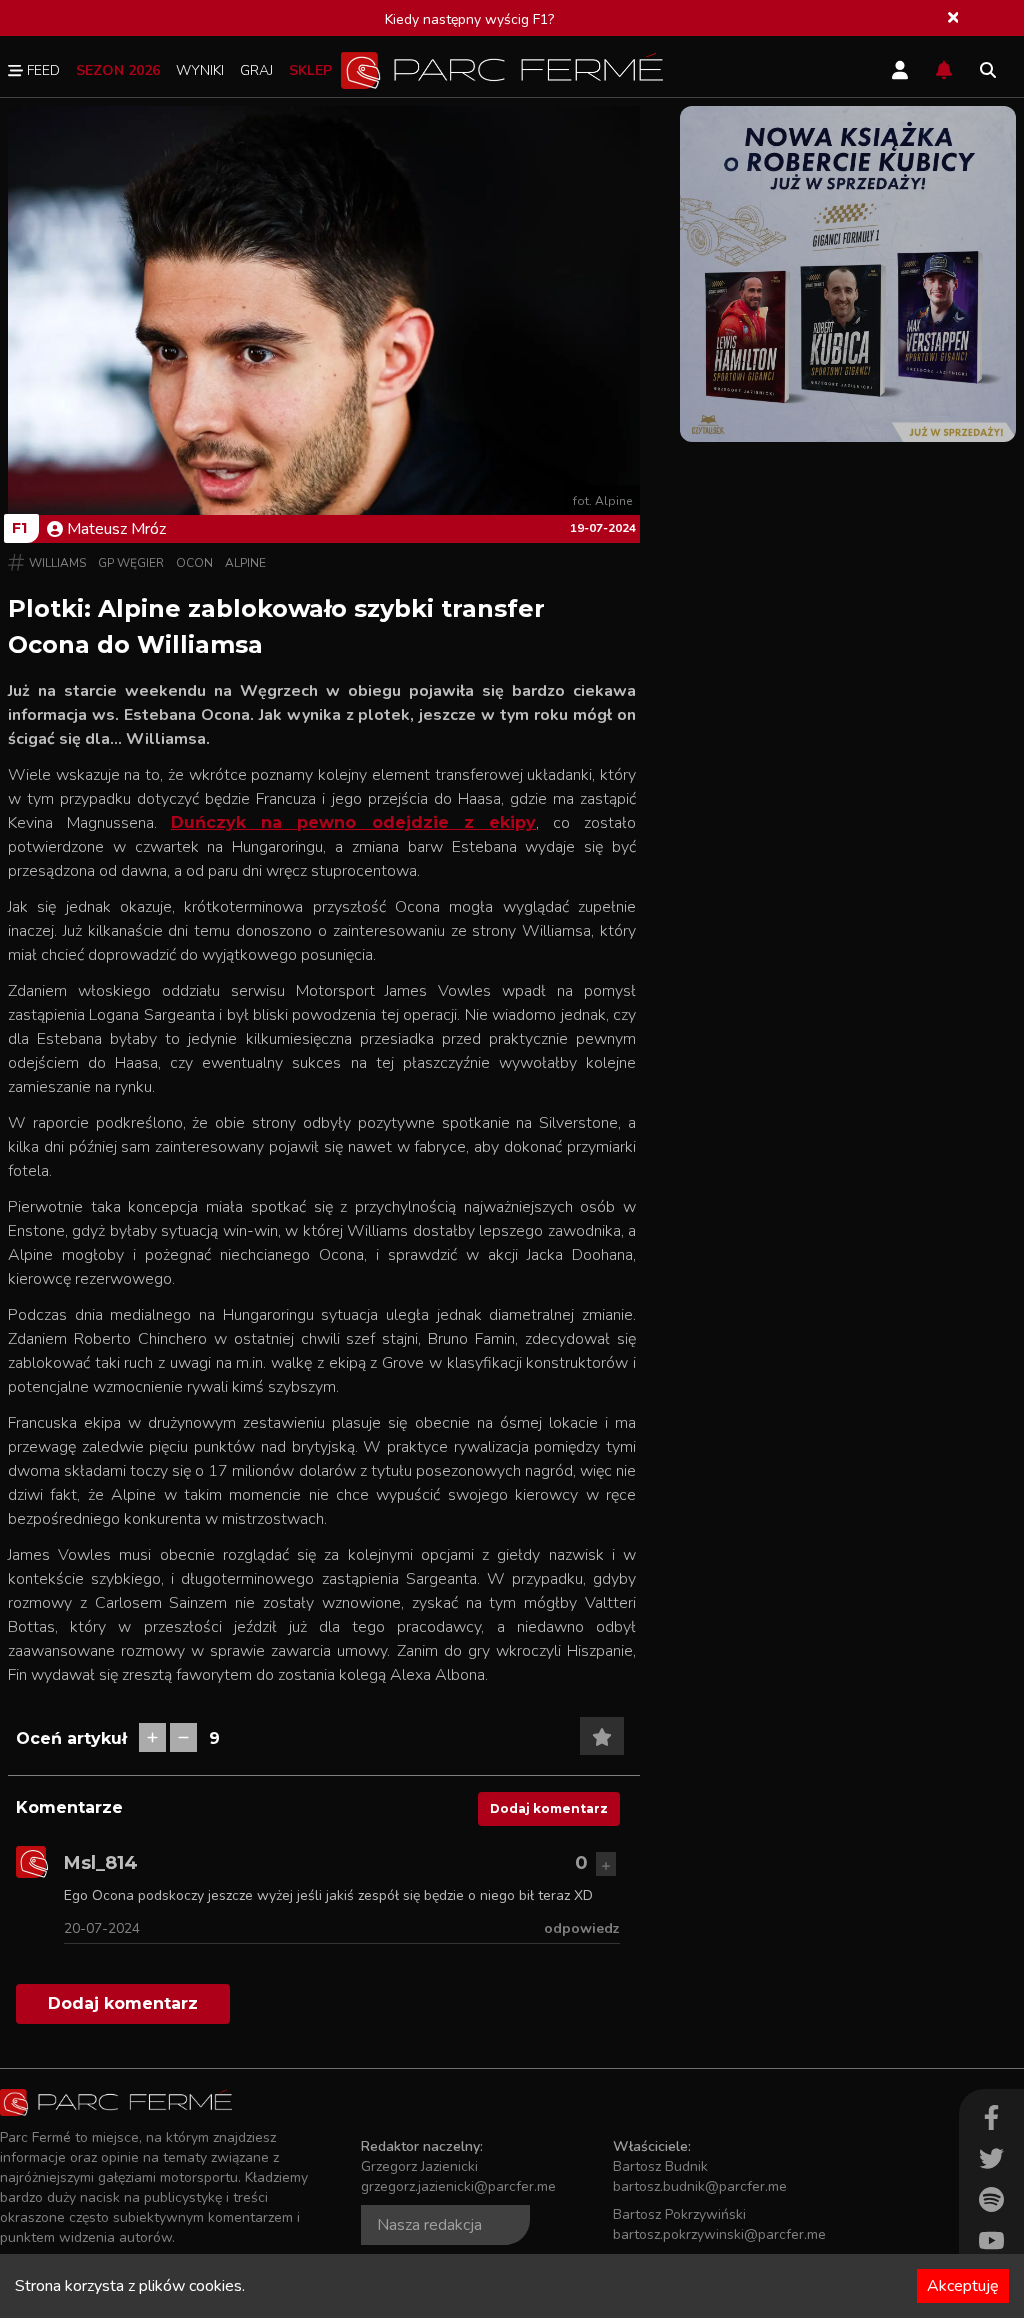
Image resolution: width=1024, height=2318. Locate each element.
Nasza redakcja (429, 2225)
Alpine (245, 563)
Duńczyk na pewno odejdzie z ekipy (353, 822)
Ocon (194, 563)
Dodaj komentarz (549, 1808)
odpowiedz (582, 1928)
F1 (19, 528)
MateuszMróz (116, 529)
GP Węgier (131, 563)
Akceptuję (963, 2286)
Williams (57, 563)
